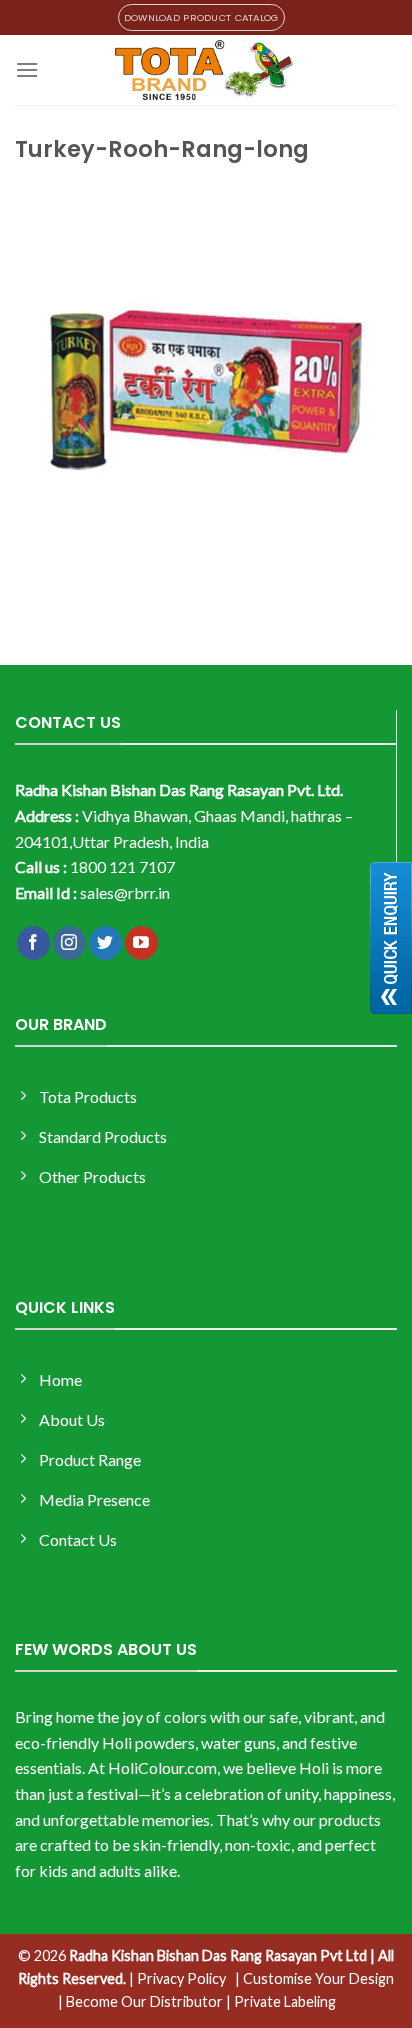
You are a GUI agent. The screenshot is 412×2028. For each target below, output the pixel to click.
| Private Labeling (281, 2001)
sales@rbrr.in (125, 892)
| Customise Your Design (314, 1978)
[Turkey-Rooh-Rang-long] (206, 387)
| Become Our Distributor (140, 2001)
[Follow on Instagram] (69, 943)
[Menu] (27, 69)
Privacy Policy (181, 1978)
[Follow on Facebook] (33, 943)
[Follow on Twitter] (105, 943)
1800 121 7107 (122, 866)
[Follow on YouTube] (141, 943)
